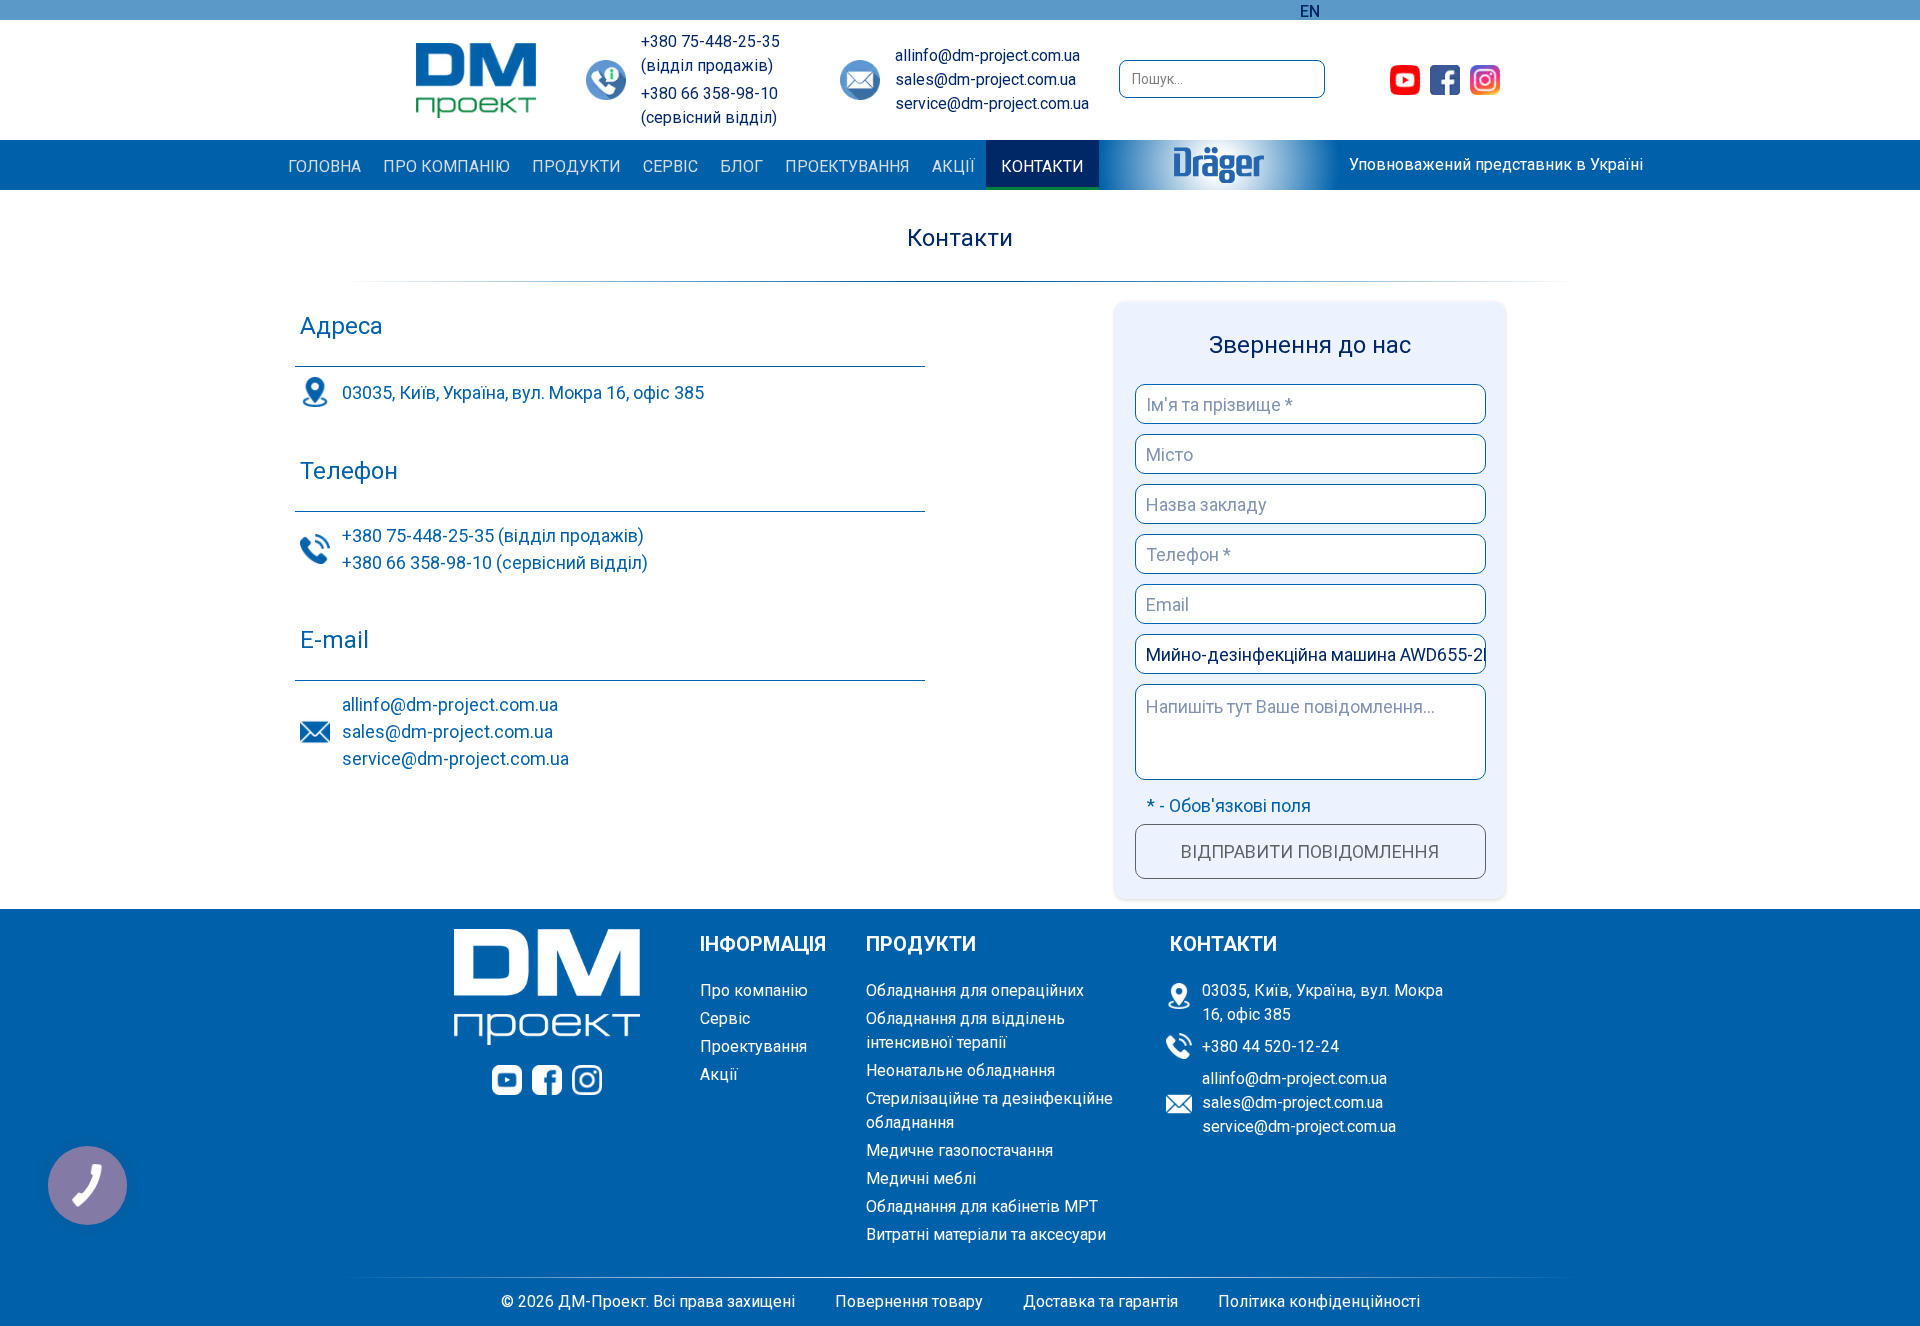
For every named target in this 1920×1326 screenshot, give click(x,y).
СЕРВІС (670, 166)
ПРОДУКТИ (576, 166)
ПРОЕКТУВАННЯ (847, 166)
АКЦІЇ (953, 166)
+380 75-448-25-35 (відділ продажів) (493, 535)
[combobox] (1222, 79)
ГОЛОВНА (324, 166)
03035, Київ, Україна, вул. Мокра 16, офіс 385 (523, 392)
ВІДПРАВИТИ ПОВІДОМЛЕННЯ (1310, 851)
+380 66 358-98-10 (709, 93)
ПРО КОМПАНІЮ (446, 166)
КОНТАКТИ (1042, 166)
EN (1310, 11)
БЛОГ (741, 166)
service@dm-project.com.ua (992, 103)
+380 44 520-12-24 (1270, 1046)
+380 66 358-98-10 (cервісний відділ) (495, 562)
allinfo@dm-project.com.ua (987, 55)
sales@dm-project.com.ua (985, 79)
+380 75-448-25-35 (710, 41)
